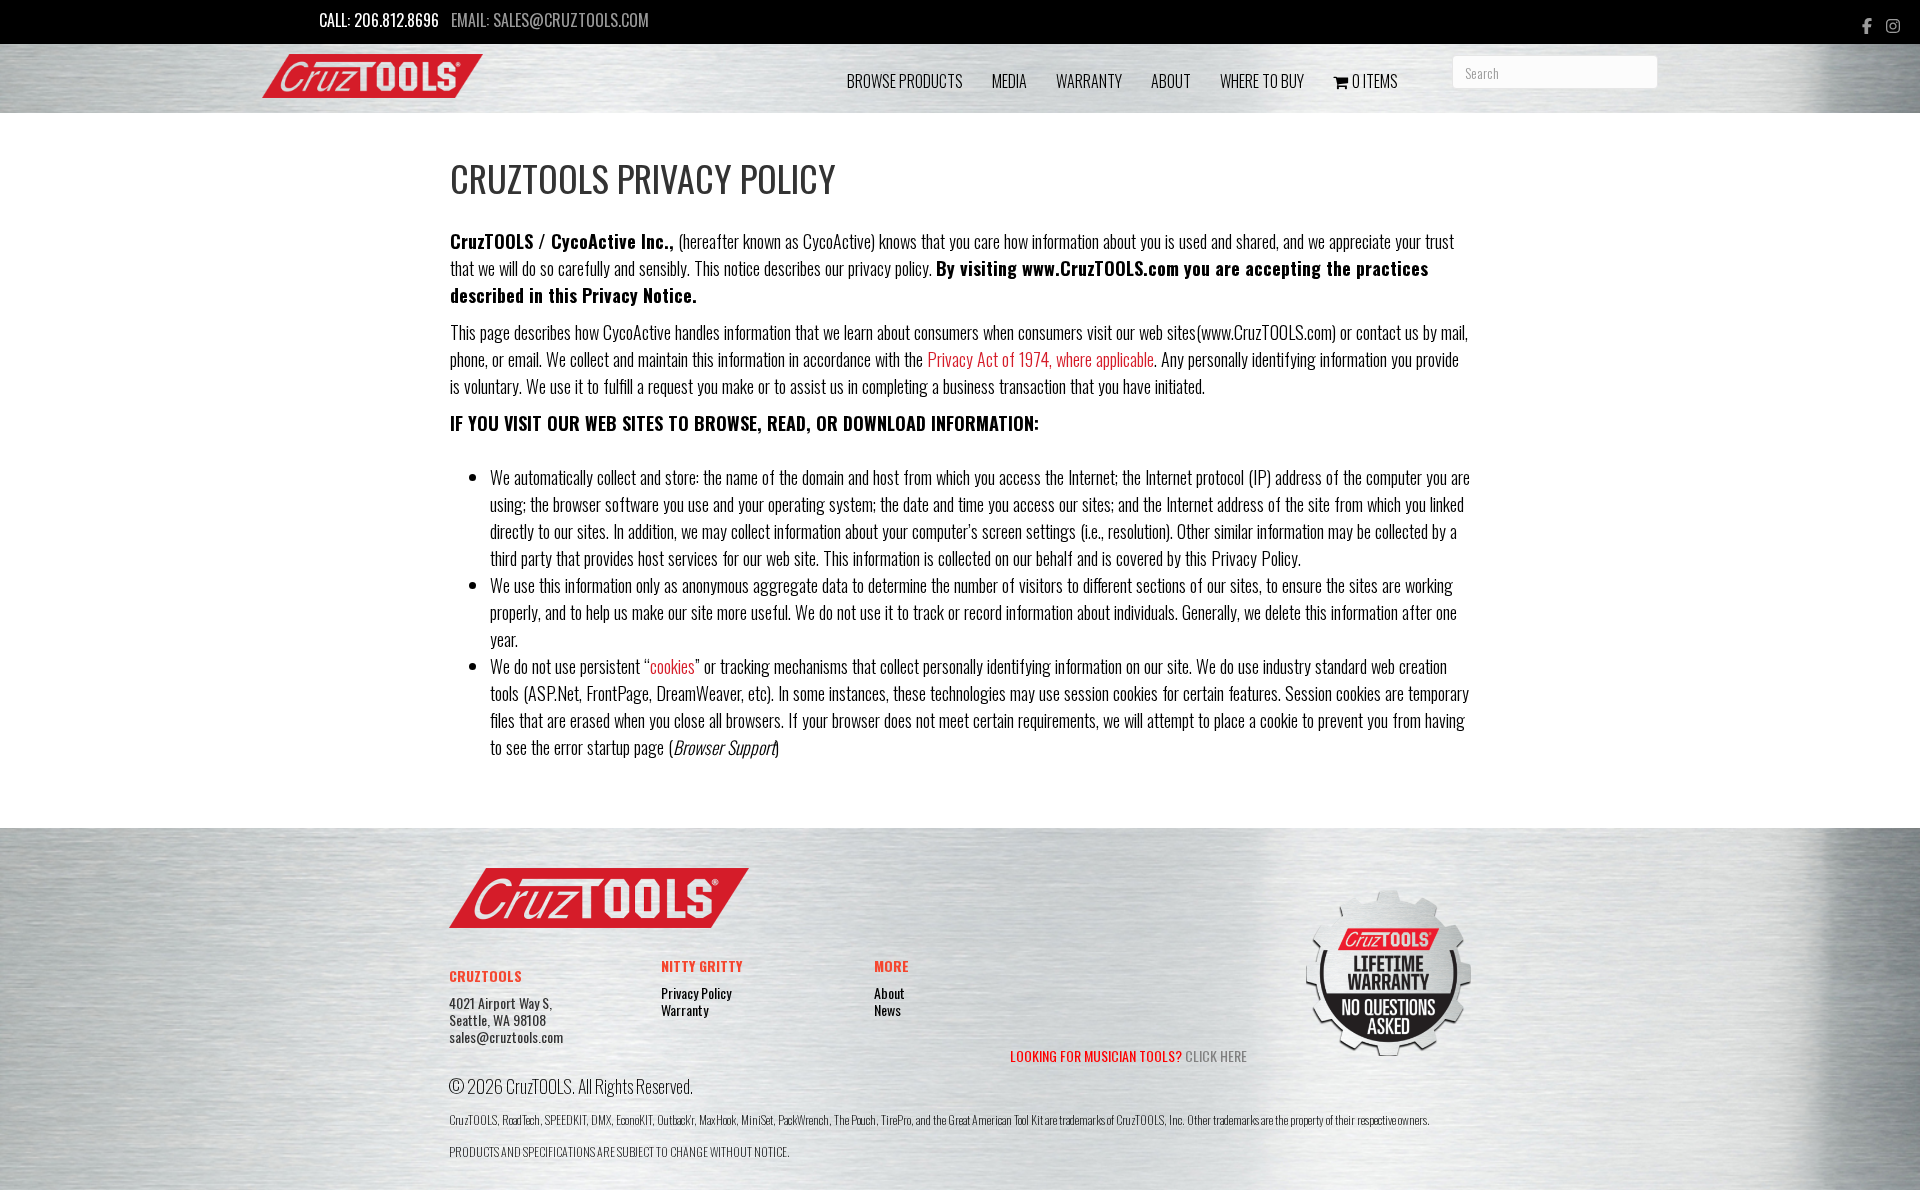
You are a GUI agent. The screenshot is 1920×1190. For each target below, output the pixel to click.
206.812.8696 (396, 20)
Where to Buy (1262, 81)
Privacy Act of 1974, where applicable (1040, 359)
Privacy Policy (696, 992)
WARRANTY (1089, 81)
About (1171, 81)
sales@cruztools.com (571, 20)
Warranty (684, 1009)
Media (1009, 81)
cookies (672, 666)
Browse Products (905, 81)
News (887, 1009)
